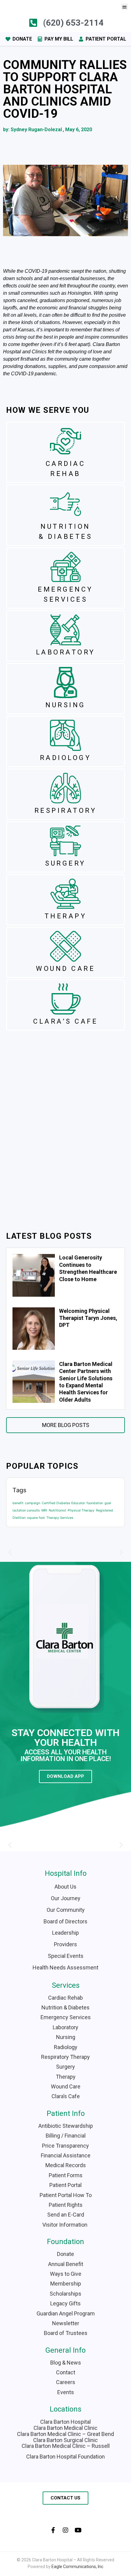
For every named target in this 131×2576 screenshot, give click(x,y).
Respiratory (66, 811)
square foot (36, 1518)
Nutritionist (57, 1510)
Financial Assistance (66, 2155)
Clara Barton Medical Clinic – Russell (66, 2446)
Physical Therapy (81, 1510)
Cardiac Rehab (65, 1998)
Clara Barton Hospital (65, 2422)
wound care (65, 969)
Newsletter (66, 2323)
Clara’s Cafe (66, 2096)
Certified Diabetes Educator (63, 1503)
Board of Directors (65, 1921)
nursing (65, 705)
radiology (66, 758)
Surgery (65, 2067)
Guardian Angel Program (66, 2313)
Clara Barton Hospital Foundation (65, 2457)
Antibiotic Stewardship (66, 2126)
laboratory (66, 652)
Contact (66, 2372)
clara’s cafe (65, 1021)
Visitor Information (65, 2225)
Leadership (65, 1933)
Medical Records (66, 2165)
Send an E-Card (66, 2215)
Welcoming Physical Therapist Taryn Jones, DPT (88, 1318)
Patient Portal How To (66, 2195)
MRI (44, 1510)
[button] (125, 7)
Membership (66, 2284)
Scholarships (65, 2294)
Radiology (66, 2047)
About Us (65, 1887)
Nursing (66, 2037)
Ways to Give (66, 2274)
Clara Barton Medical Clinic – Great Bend (65, 2434)
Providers (65, 1944)
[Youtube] (78, 2530)
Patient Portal (65, 2185)
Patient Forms (66, 2175)
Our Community (66, 1910)
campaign (33, 1503)
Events (66, 2392)
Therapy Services (60, 1518)
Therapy (66, 2077)
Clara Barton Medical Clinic (65, 2428)
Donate (65, 2254)
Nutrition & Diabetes (65, 2007)
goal (108, 1503)
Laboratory (65, 2027)
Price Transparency (65, 2146)
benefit (18, 1503)
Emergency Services (66, 2017)
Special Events (66, 1956)
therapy (66, 916)
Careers (66, 2382)
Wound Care (66, 2086)
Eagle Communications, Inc (77, 2567)
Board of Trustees (66, 2333)
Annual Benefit (66, 2264)
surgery (65, 863)
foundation (95, 1503)
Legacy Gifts (65, 2303)
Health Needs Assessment (65, 1967)
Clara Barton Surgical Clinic (65, 2440)
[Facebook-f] (53, 2530)
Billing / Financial (66, 2136)
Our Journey (66, 1898)
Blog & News (66, 2363)
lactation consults (26, 1510)
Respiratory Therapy (65, 2057)
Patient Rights (66, 2205)
